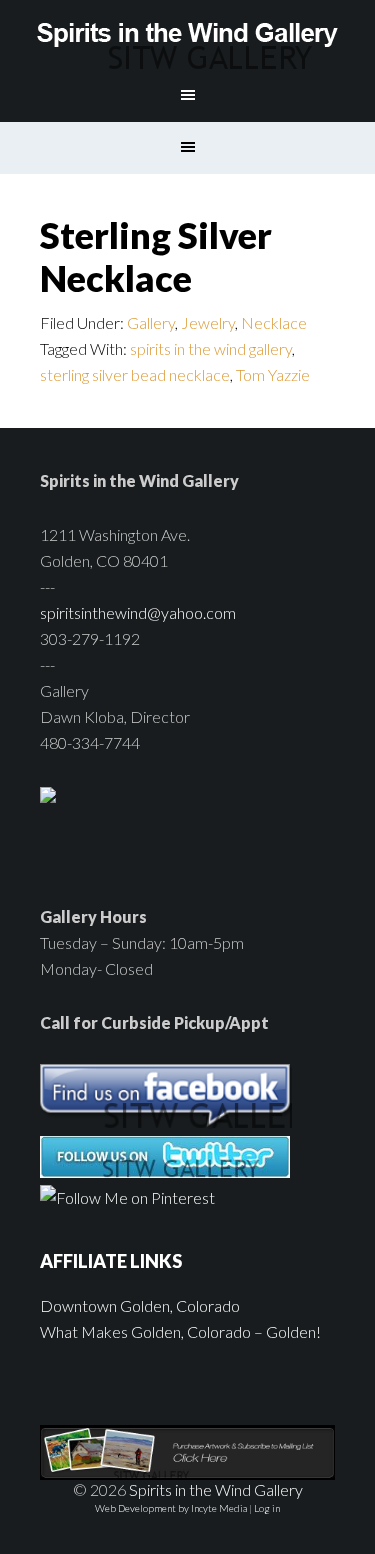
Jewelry (208, 322)
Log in (267, 1508)
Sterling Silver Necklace (156, 256)
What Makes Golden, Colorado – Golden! (180, 1331)
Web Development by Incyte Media (171, 1508)
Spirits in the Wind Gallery (188, 35)
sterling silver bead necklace (135, 374)
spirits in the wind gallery (211, 348)
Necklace (274, 322)
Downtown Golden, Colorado (140, 1305)
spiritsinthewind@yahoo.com (138, 612)
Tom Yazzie (273, 374)
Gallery (151, 322)
